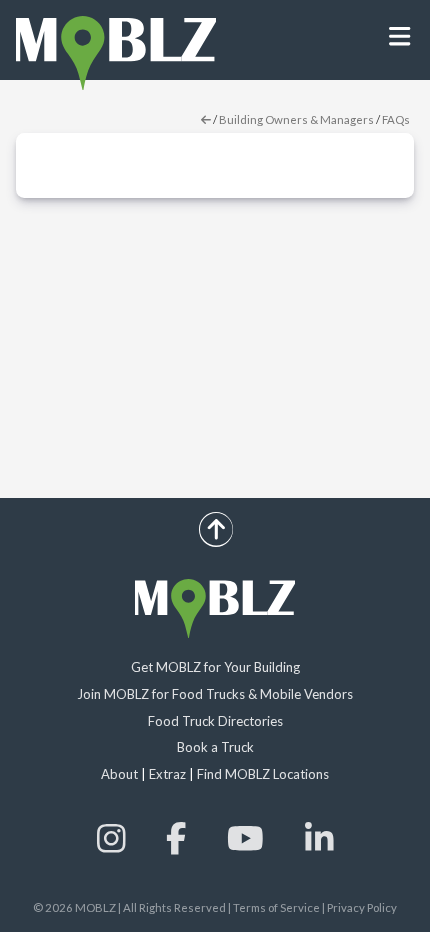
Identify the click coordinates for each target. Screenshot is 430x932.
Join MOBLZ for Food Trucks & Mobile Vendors (215, 694)
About (119, 774)
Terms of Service (276, 907)
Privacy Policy (362, 907)
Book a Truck (215, 747)
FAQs (396, 119)
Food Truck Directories (215, 721)
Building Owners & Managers (296, 119)
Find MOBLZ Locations (263, 774)
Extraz (167, 774)
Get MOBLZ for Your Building (215, 667)
